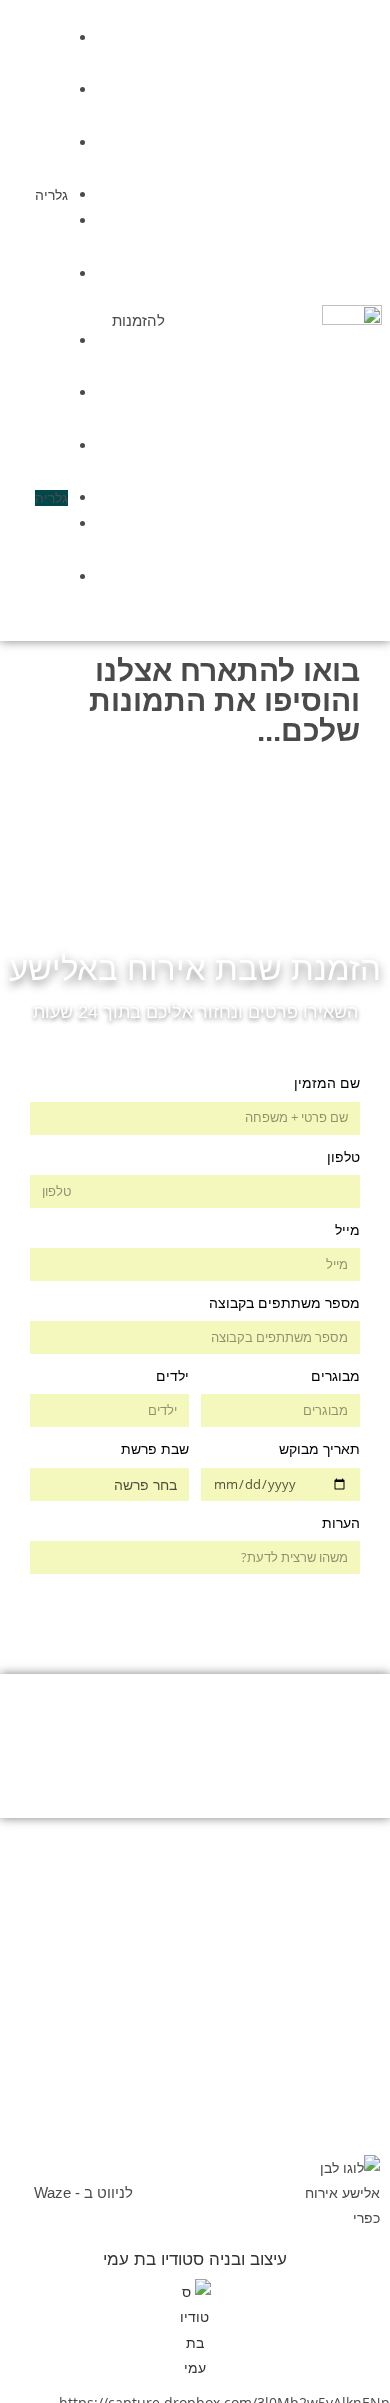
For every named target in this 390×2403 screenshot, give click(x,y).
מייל (347, 1230)
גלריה (51, 195)
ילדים (172, 1376)
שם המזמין (327, 1083)
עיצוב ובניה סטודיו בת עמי (195, 2259)
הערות (341, 1523)
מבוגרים (335, 1376)
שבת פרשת (155, 1449)
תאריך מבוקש (319, 1449)
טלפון (343, 1157)
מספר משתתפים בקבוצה (284, 1303)
